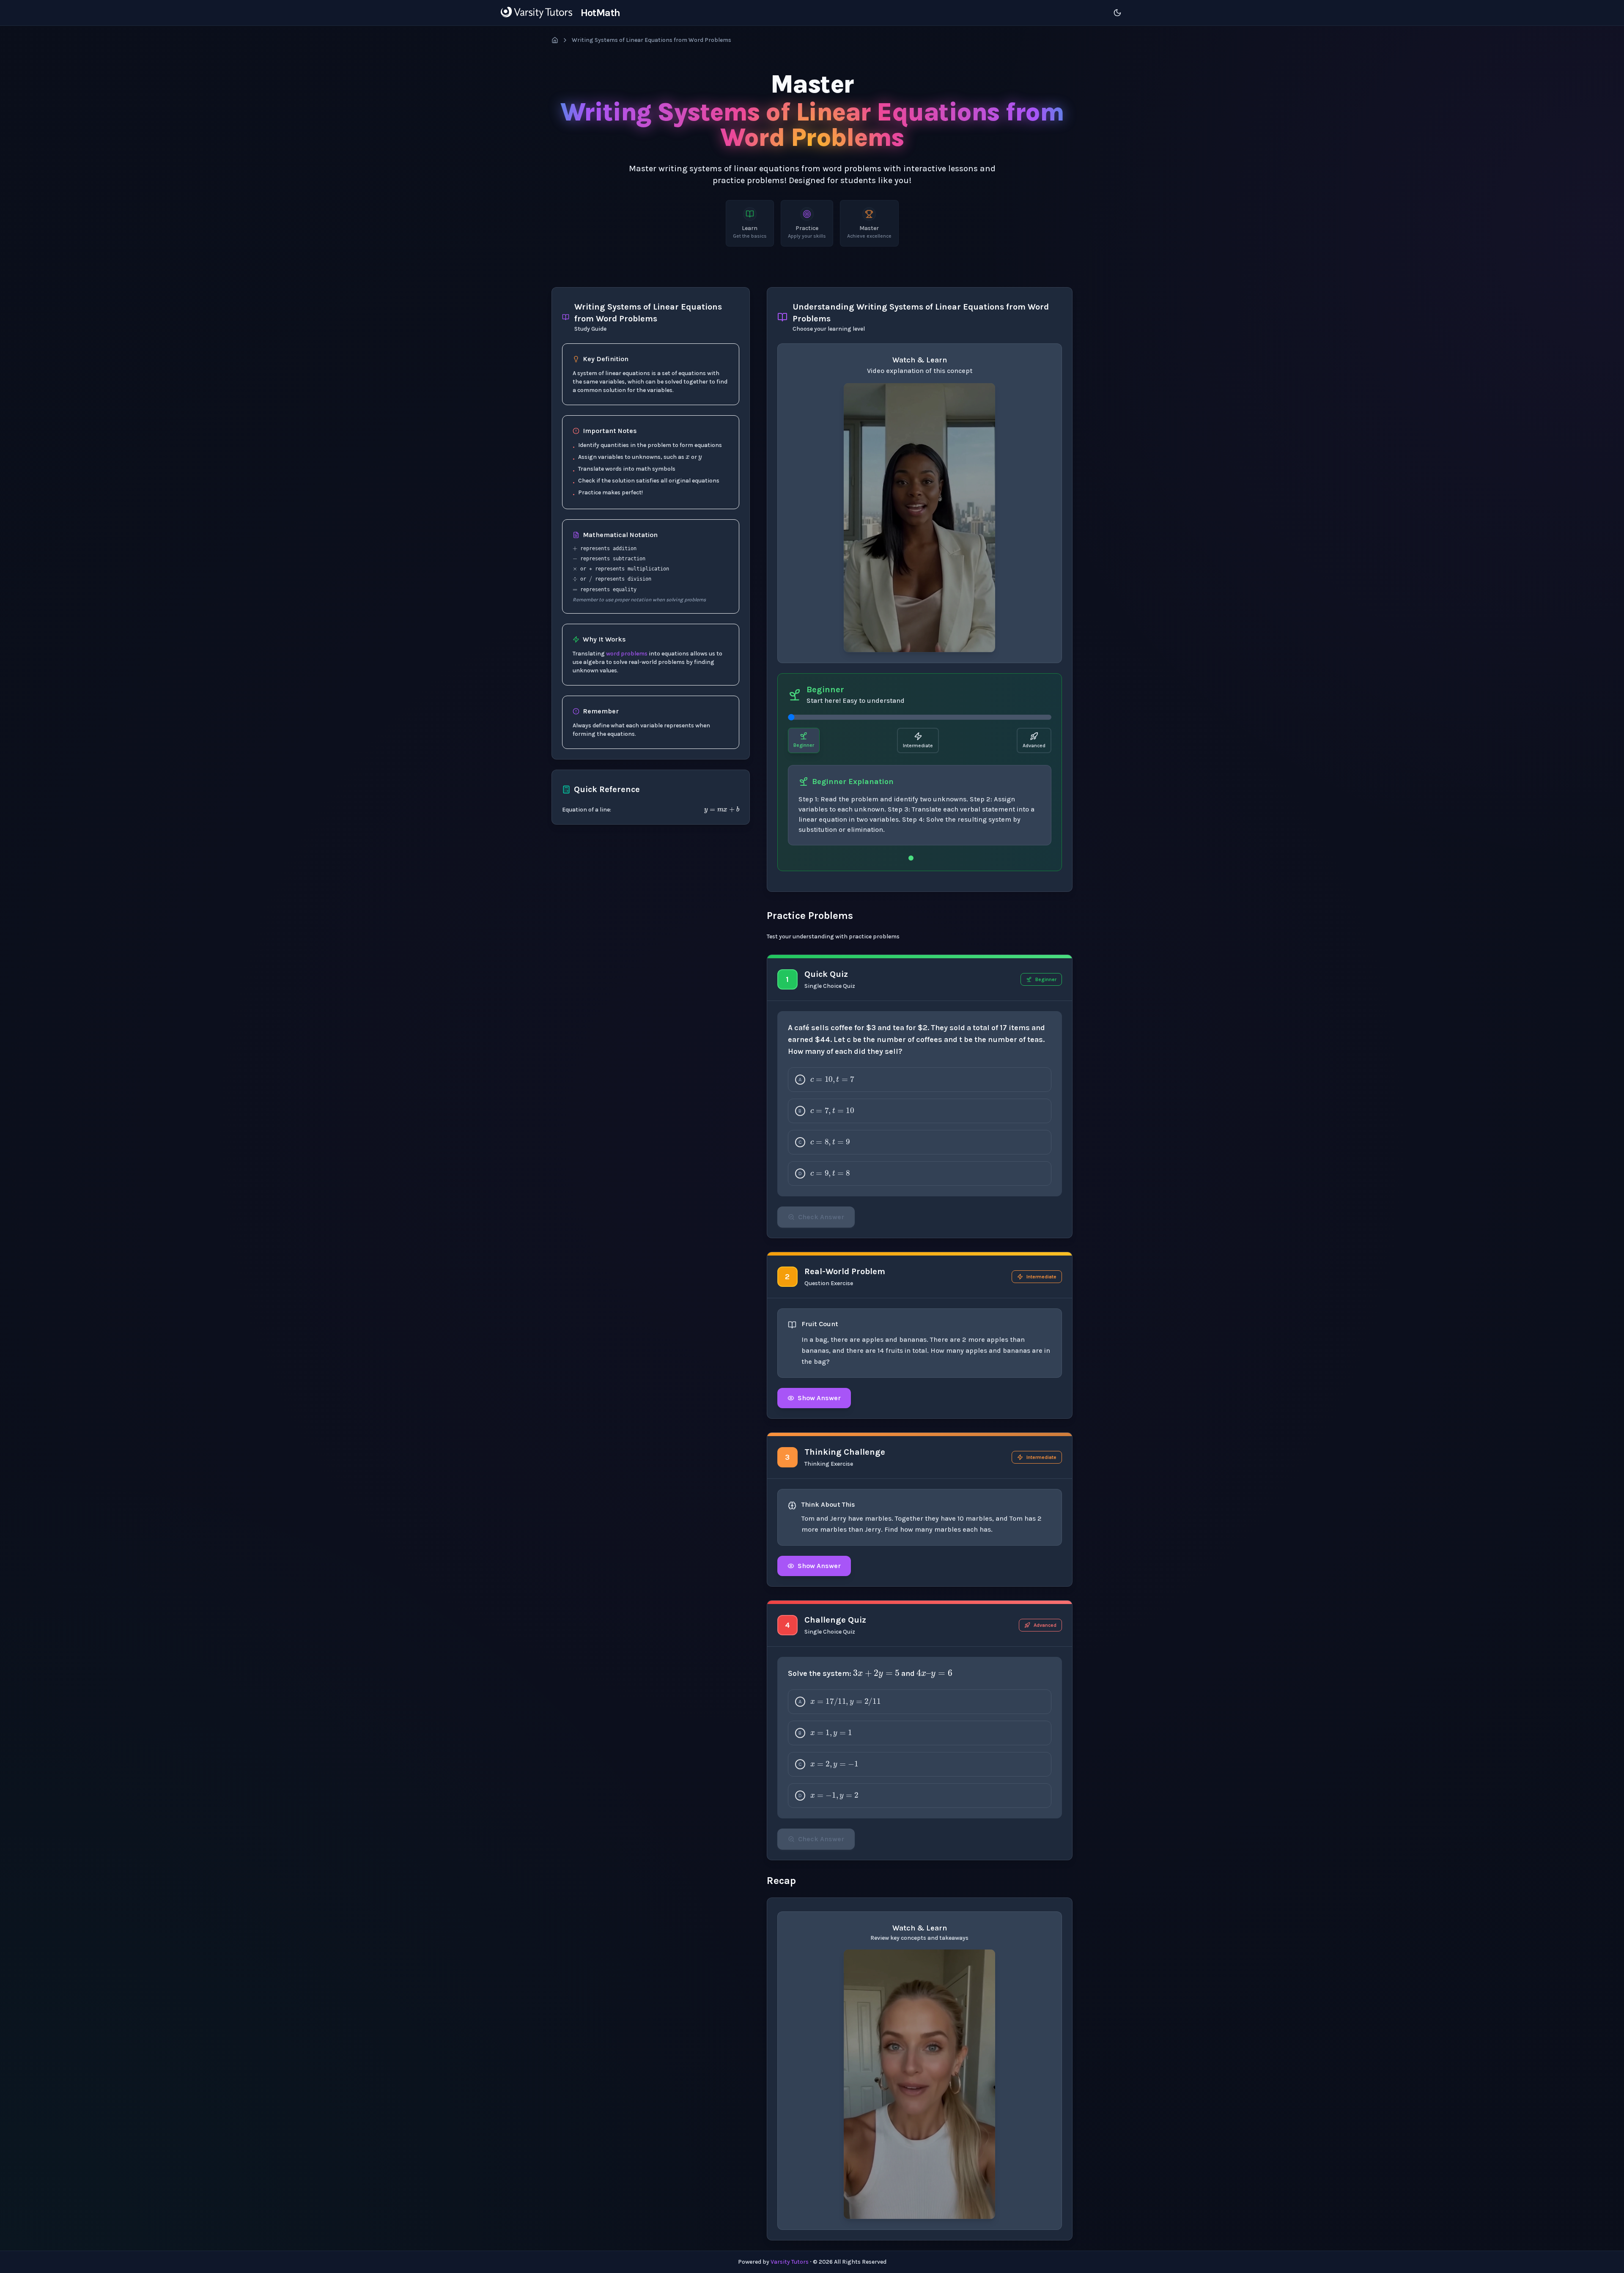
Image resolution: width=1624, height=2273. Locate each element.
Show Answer (819, 1398)
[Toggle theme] (1117, 13)
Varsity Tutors (790, 2262)
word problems (627, 654)
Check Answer (821, 1217)
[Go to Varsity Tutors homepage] (536, 13)
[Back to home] (555, 40)
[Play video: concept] (919, 518)
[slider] (920, 717)
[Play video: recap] (919, 2084)
